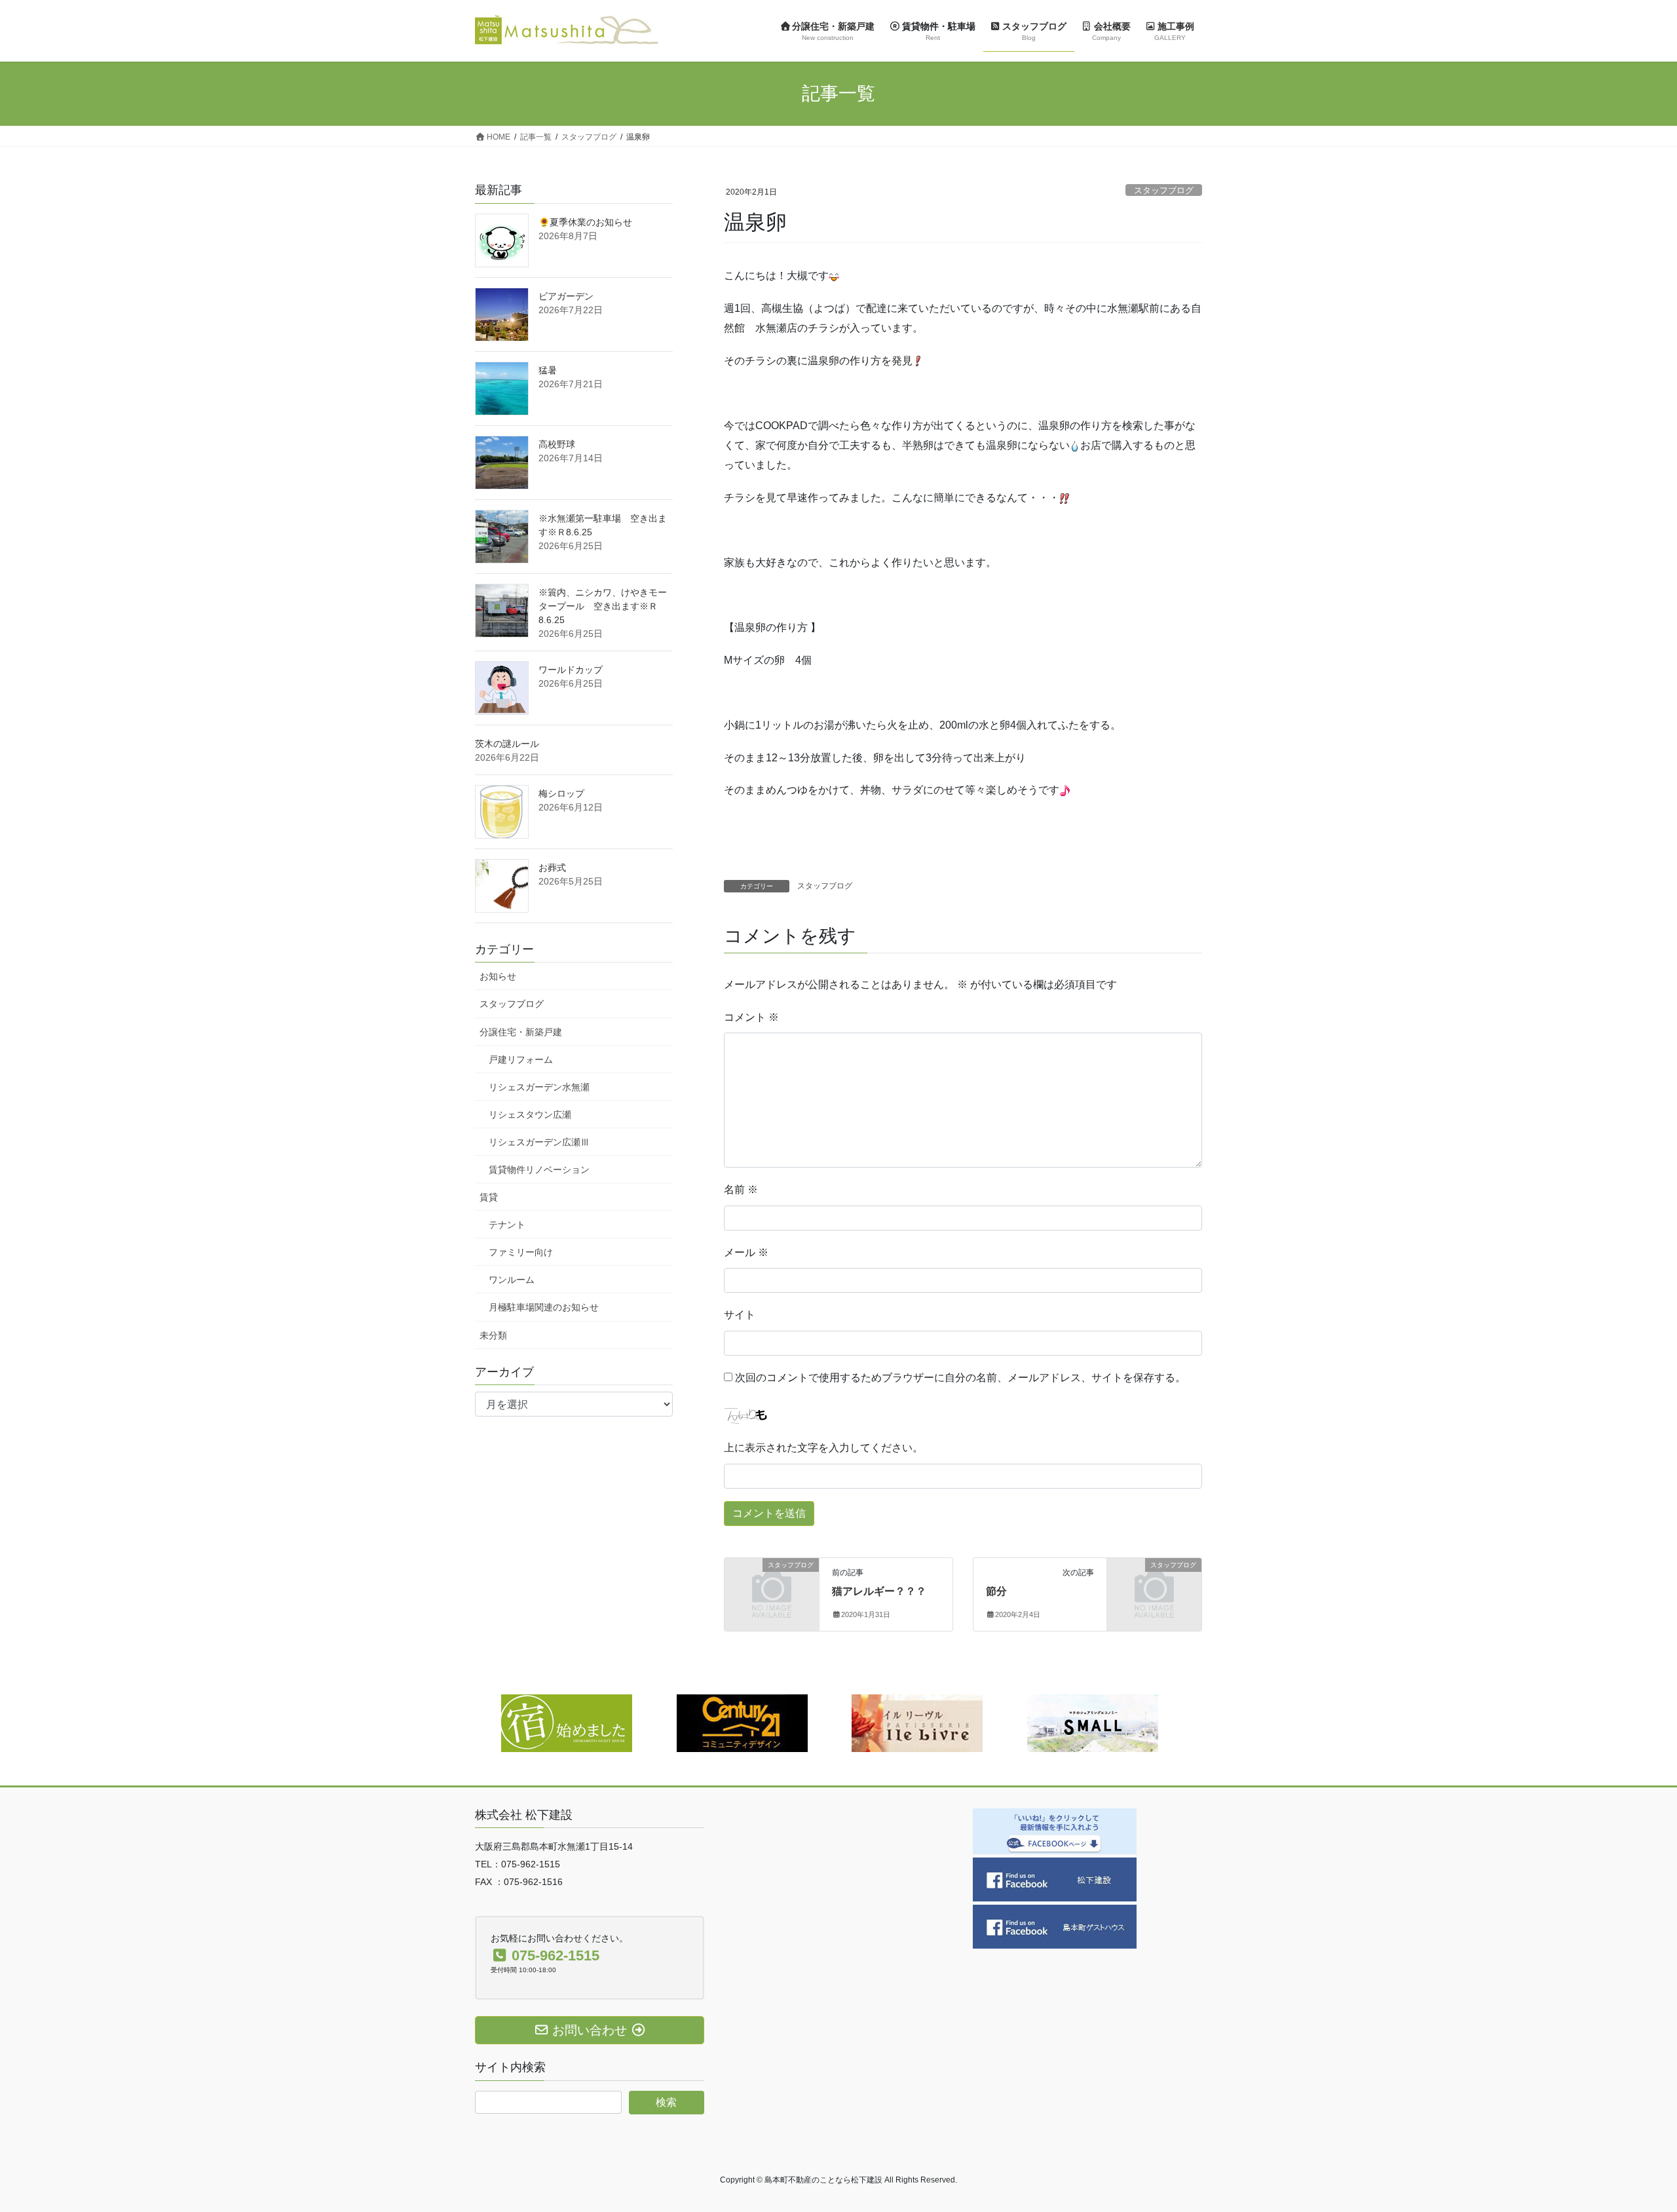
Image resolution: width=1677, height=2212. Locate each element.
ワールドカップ (571, 670)
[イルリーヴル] (917, 1722)
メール (746, 1252)
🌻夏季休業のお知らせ (585, 222)
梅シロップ (561, 793)
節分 (996, 1591)
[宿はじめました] (567, 1722)
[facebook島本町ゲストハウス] (1055, 1926)
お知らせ (498, 976)
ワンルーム (512, 1280)
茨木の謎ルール (507, 744)
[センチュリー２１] (742, 1722)
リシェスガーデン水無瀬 (539, 1087)
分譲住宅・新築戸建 (521, 1032)
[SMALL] (1093, 1722)
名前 (741, 1190)
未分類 (493, 1335)
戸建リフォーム (521, 1059)
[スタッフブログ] (772, 1587)
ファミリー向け (521, 1252)
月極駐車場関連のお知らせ (544, 1307)
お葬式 (552, 868)
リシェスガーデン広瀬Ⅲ (539, 1142)
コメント (751, 1017)
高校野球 (557, 444)
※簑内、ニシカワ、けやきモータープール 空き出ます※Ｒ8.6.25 (603, 606)
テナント (507, 1225)
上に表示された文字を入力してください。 (823, 1448)
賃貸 (489, 1197)
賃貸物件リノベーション (539, 1170)
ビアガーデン (566, 296)
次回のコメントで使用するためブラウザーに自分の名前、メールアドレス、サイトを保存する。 (960, 1378)
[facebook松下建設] (1055, 1879)
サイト (740, 1315)
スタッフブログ (1164, 190)
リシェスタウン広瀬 (530, 1115)
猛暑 (548, 370)
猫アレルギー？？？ (879, 1591)
